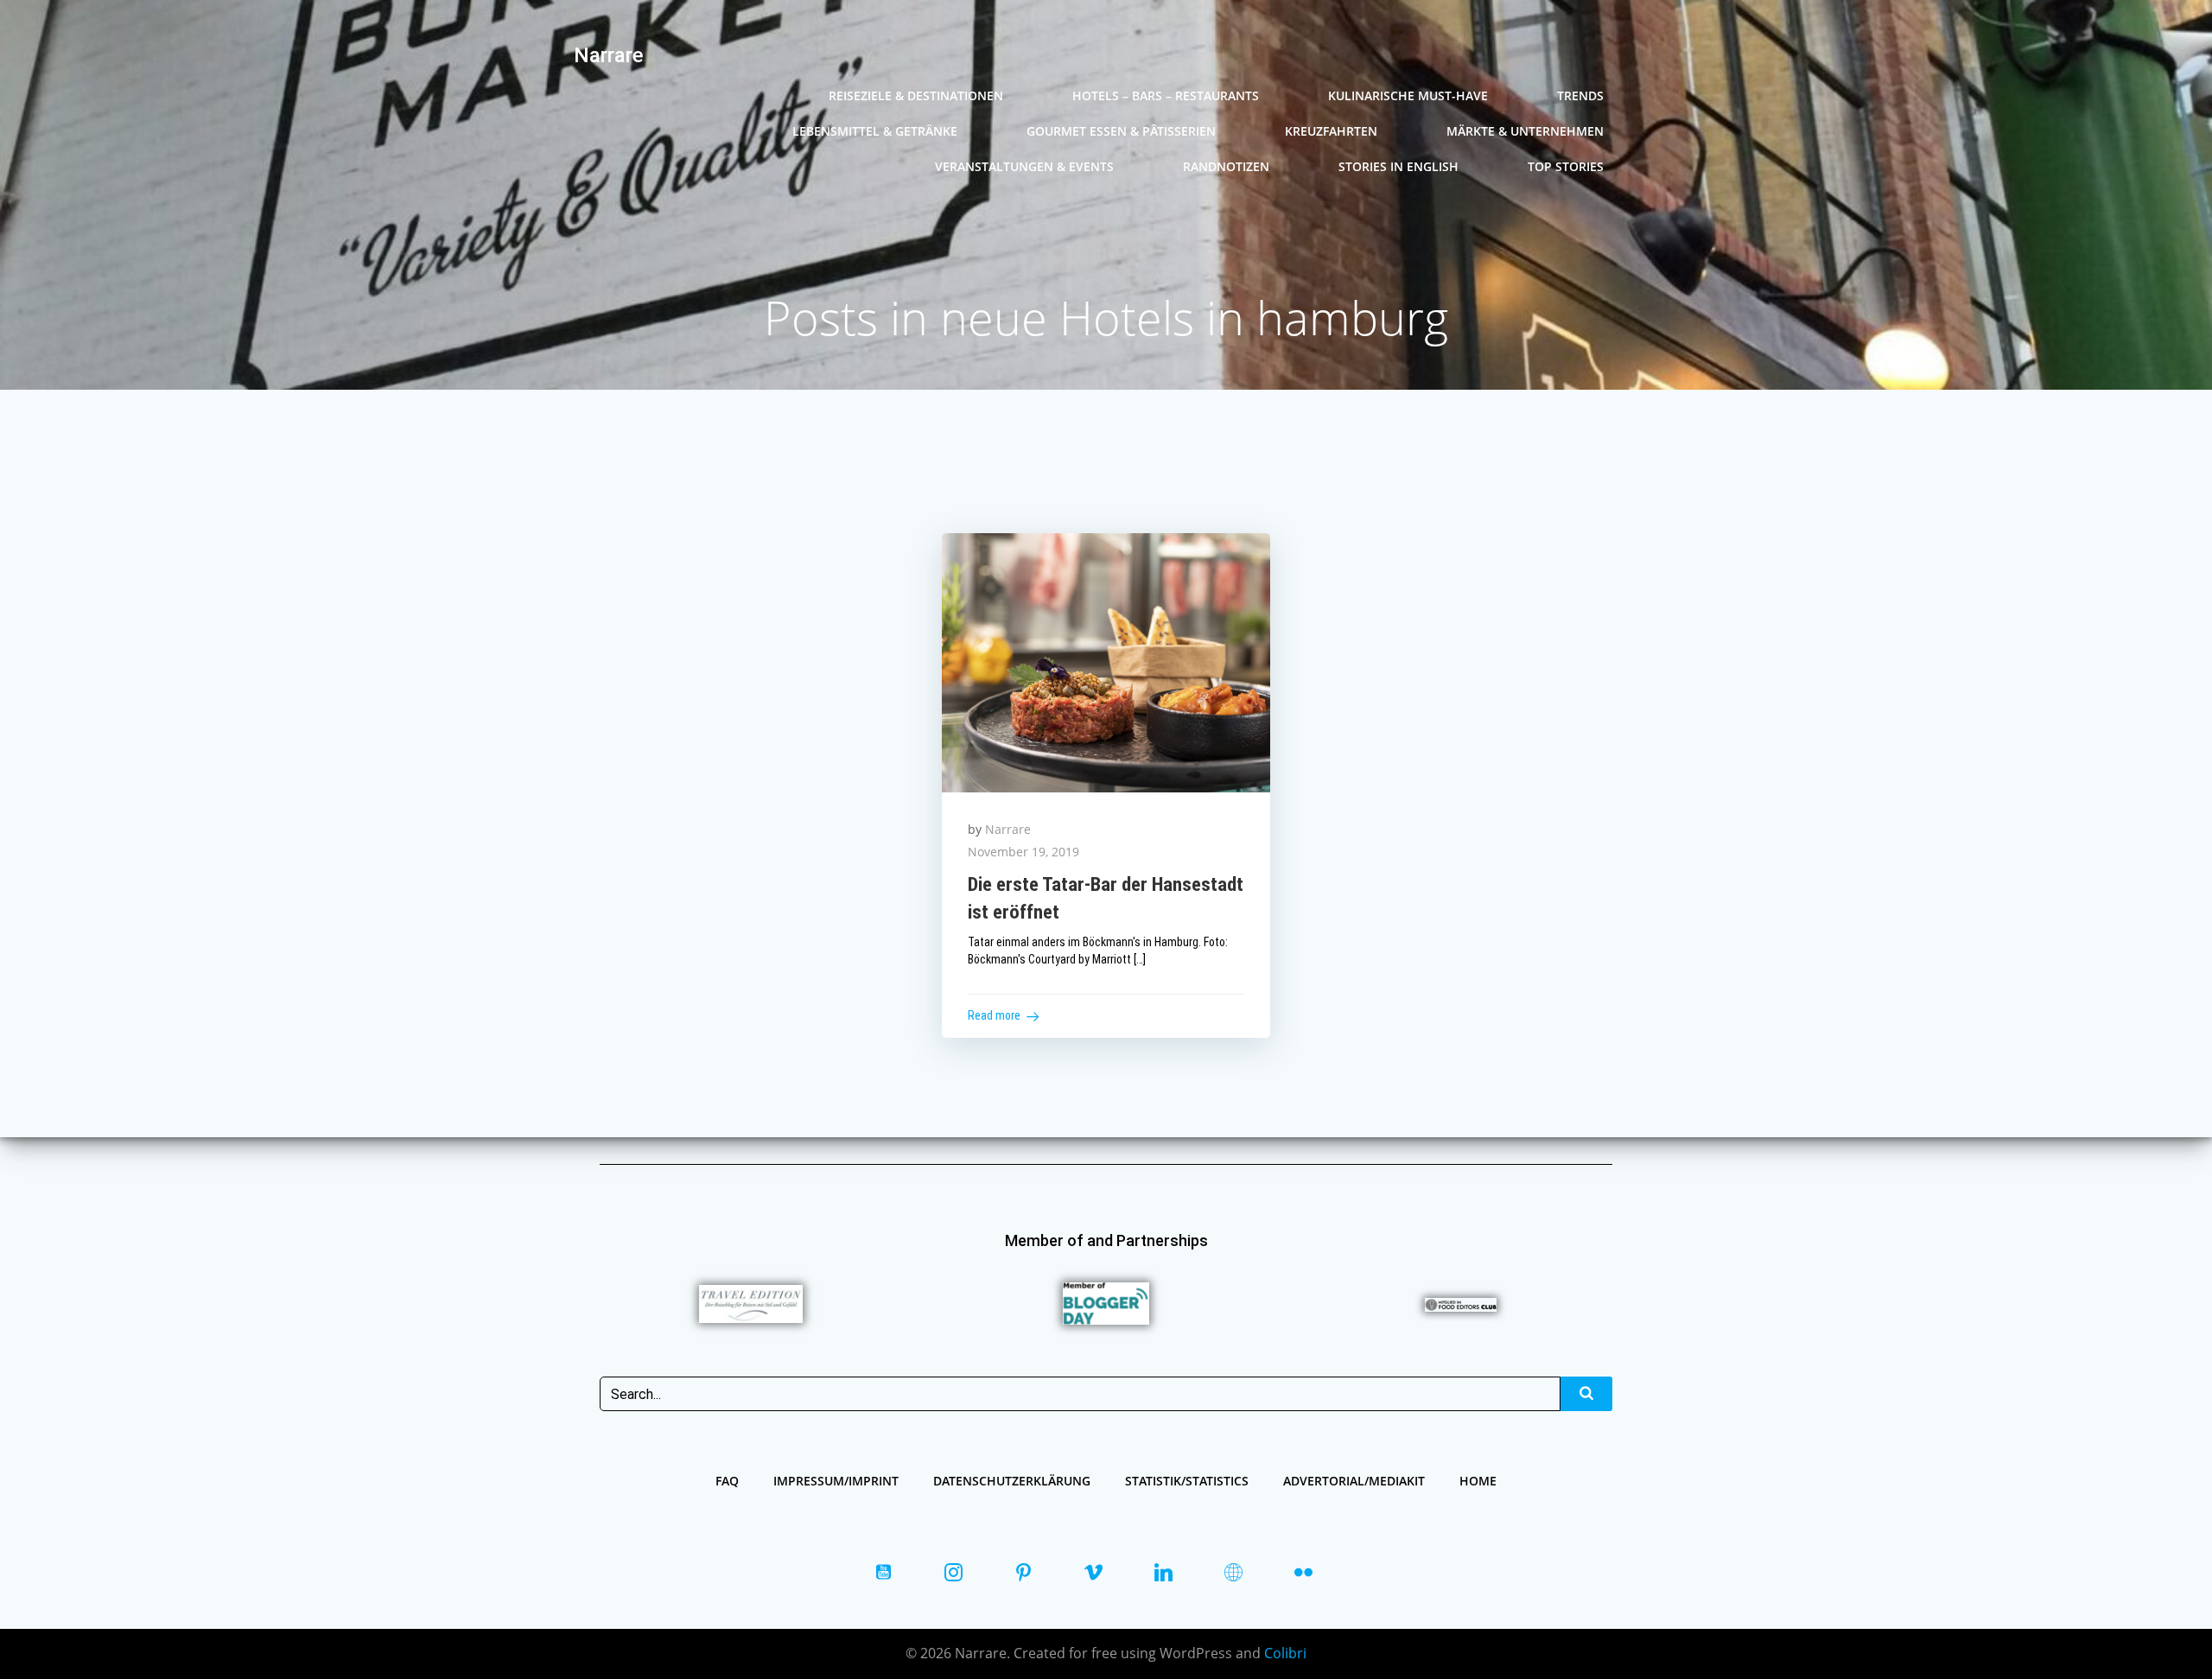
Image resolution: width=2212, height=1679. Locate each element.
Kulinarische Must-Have (1408, 95)
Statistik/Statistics (1187, 1481)
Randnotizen (1226, 166)
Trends (1580, 95)
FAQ (727, 1481)
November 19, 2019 (1023, 852)
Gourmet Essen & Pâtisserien (1121, 131)
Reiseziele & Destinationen (916, 95)
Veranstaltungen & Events (1024, 166)
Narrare (1008, 829)
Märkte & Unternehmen (1525, 131)
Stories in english (1398, 166)
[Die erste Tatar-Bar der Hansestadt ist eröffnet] (1106, 661)
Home (1478, 1481)
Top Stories (1566, 166)
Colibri (1285, 1653)
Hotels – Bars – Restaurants (1166, 95)
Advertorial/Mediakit (1354, 1481)
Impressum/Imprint (836, 1481)
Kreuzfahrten (1331, 131)
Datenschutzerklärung (1012, 1481)
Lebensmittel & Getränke (875, 131)
